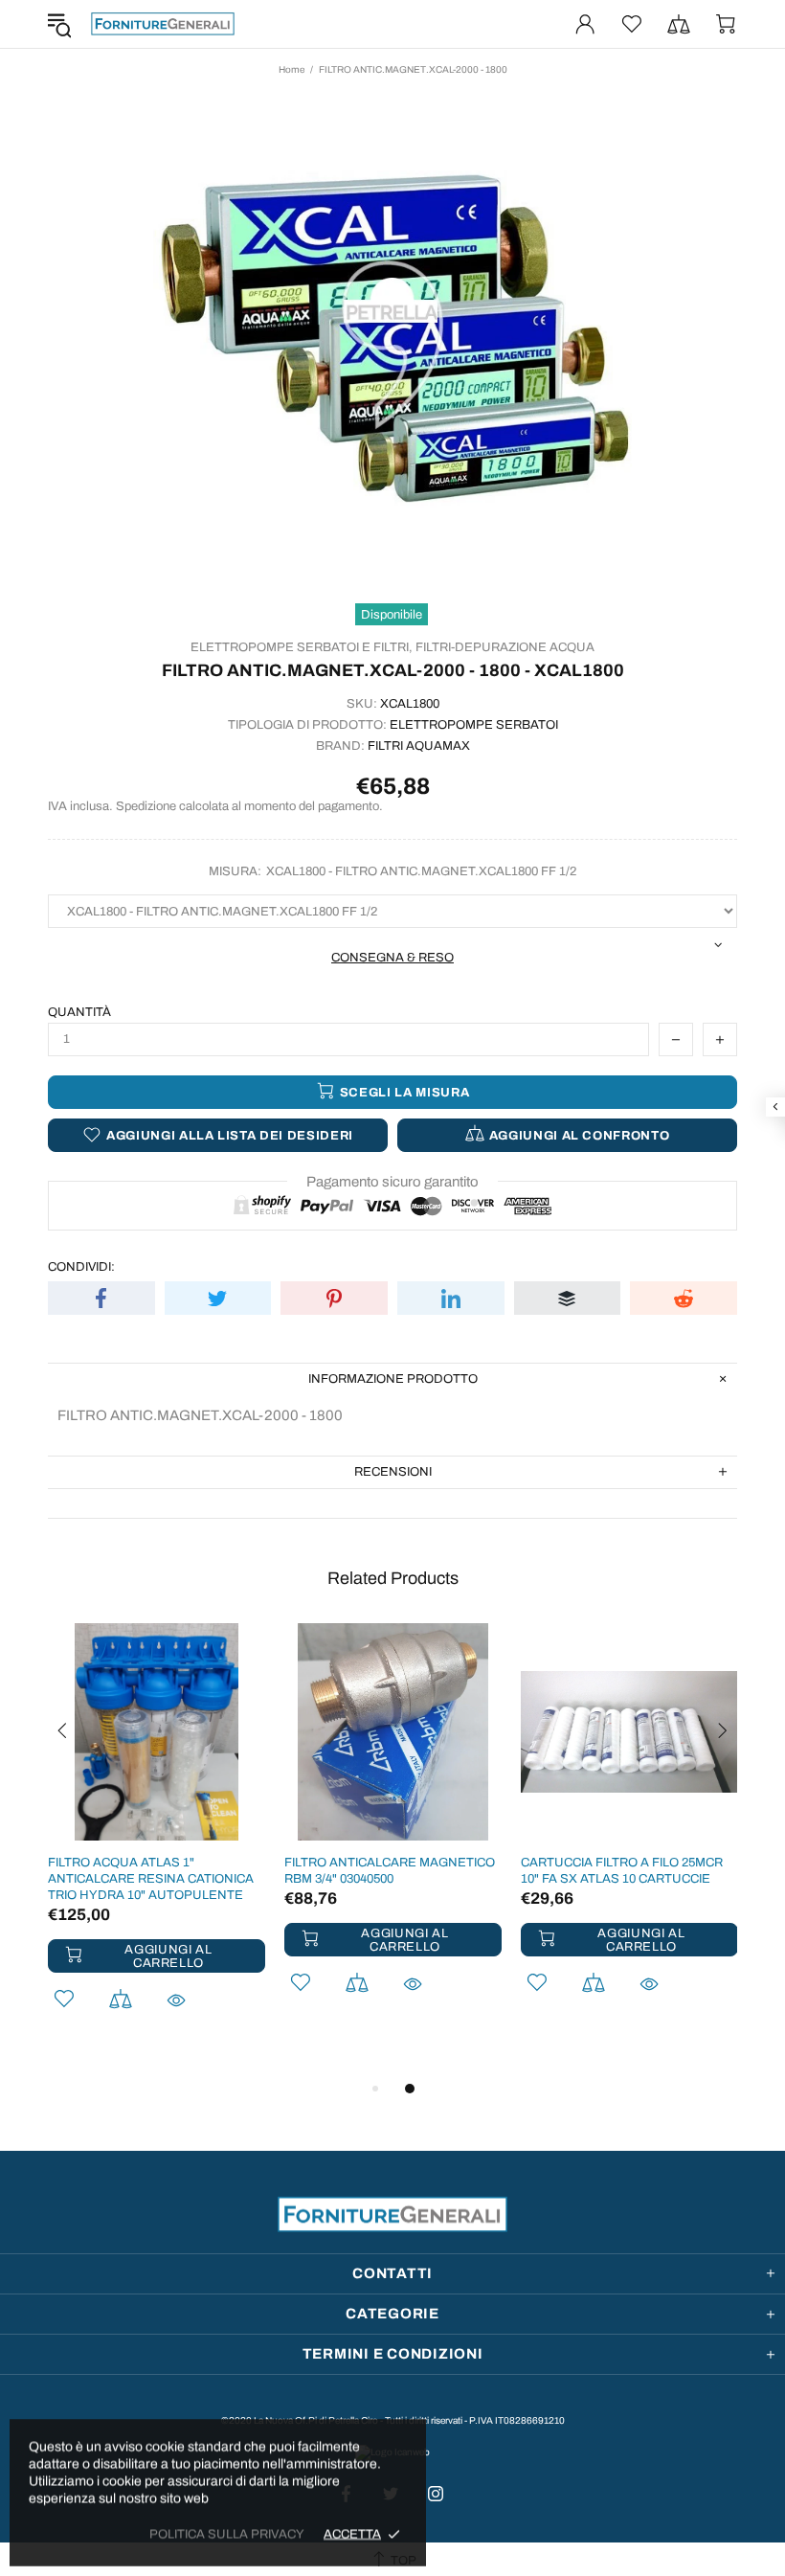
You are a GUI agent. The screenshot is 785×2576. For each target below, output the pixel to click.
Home (292, 69)
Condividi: (81, 1267)
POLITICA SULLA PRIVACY (227, 2534)
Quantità (79, 1012)
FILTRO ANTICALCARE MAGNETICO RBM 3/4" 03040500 (390, 1871)
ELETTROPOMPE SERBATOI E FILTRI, (302, 647)
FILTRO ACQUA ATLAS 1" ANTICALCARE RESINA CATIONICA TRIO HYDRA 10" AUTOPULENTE (151, 1879)
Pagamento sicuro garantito (392, 1182)
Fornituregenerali (163, 24)
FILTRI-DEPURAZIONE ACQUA (505, 647)
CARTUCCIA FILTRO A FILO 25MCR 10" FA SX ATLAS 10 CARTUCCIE (622, 1871)
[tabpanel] (157, 1842)
